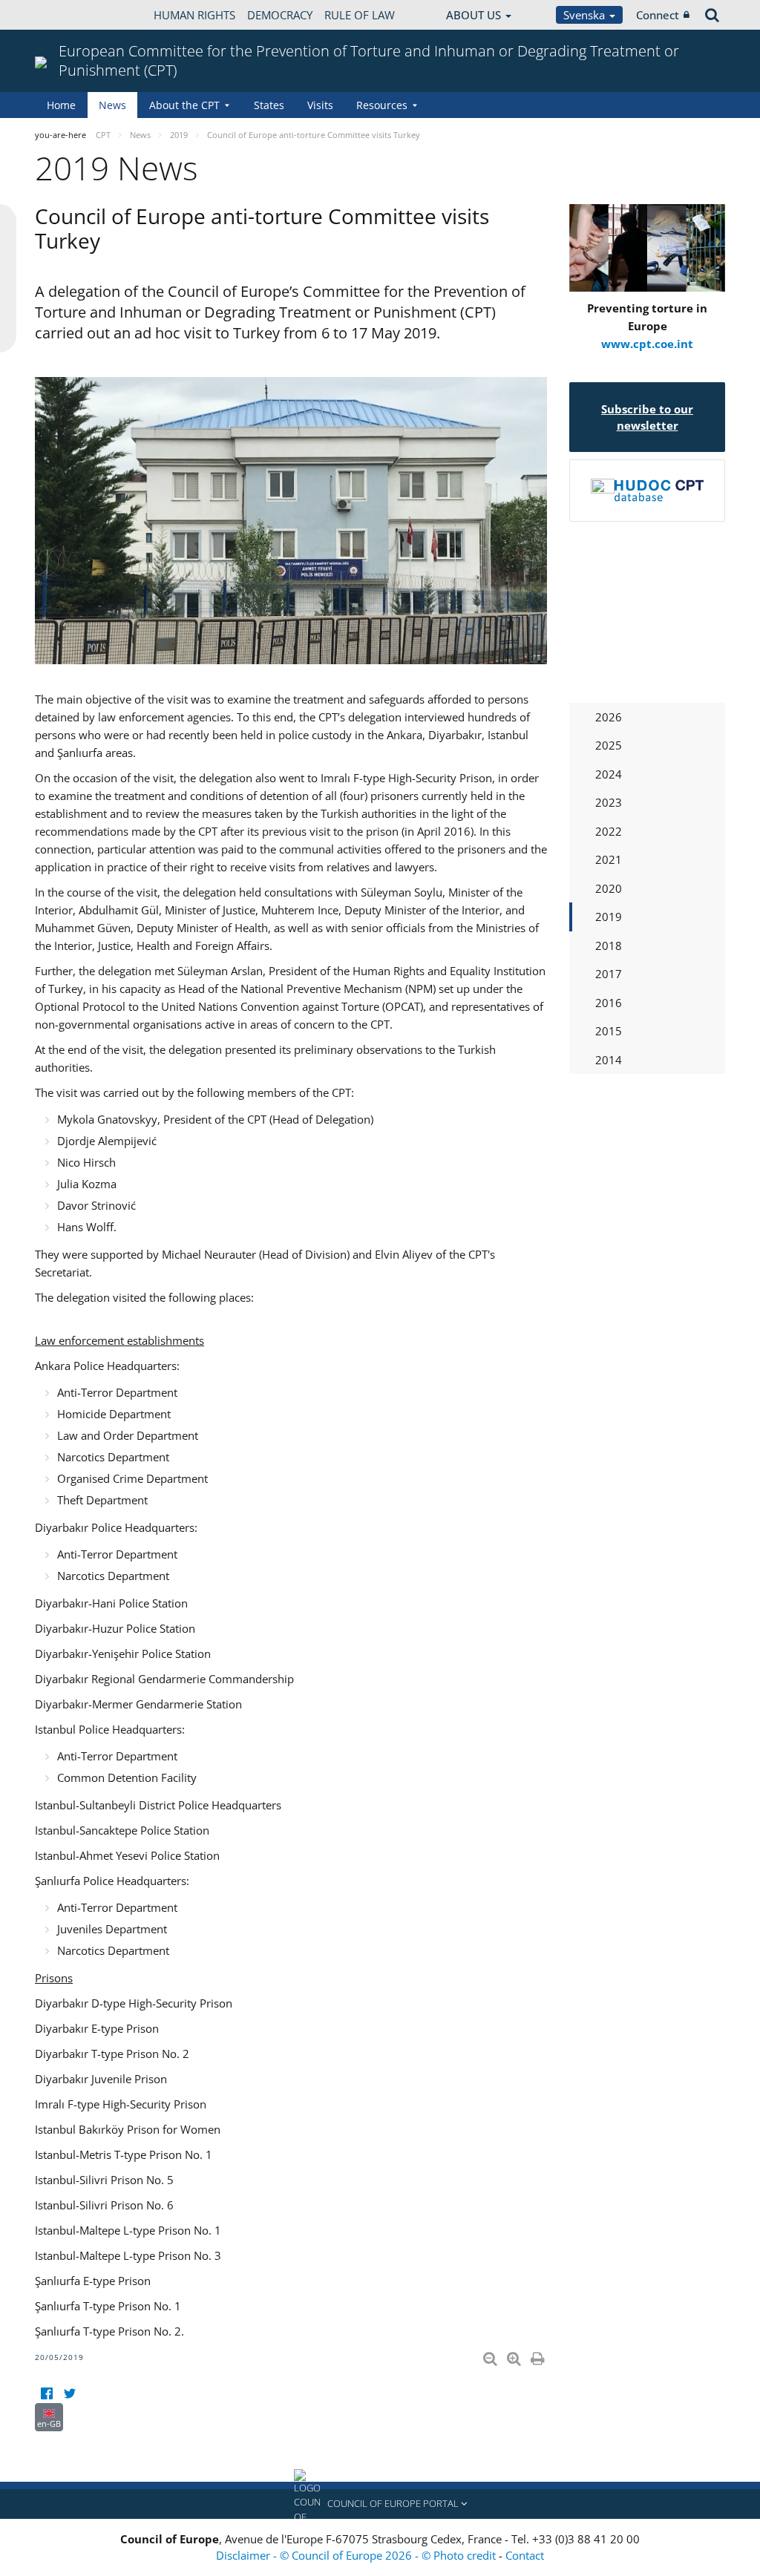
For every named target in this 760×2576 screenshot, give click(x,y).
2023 (609, 802)
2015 (609, 1031)
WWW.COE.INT (72, 15)
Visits (320, 105)
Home (61, 105)
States (269, 105)
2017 (609, 974)
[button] (380, 2504)
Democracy (280, 15)
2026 (609, 717)
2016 (609, 1003)
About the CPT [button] (184, 105)
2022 (609, 831)
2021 (609, 859)
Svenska (586, 15)
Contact (525, 2555)
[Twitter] (69, 2394)
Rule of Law (360, 15)
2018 (609, 945)
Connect (658, 15)
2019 (609, 917)
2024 (609, 774)
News (112, 105)
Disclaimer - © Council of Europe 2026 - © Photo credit (357, 2555)
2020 (609, 888)
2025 (609, 745)
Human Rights (194, 15)
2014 (609, 1060)
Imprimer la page (539, 2356)
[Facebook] (46, 2394)
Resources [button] (382, 105)
